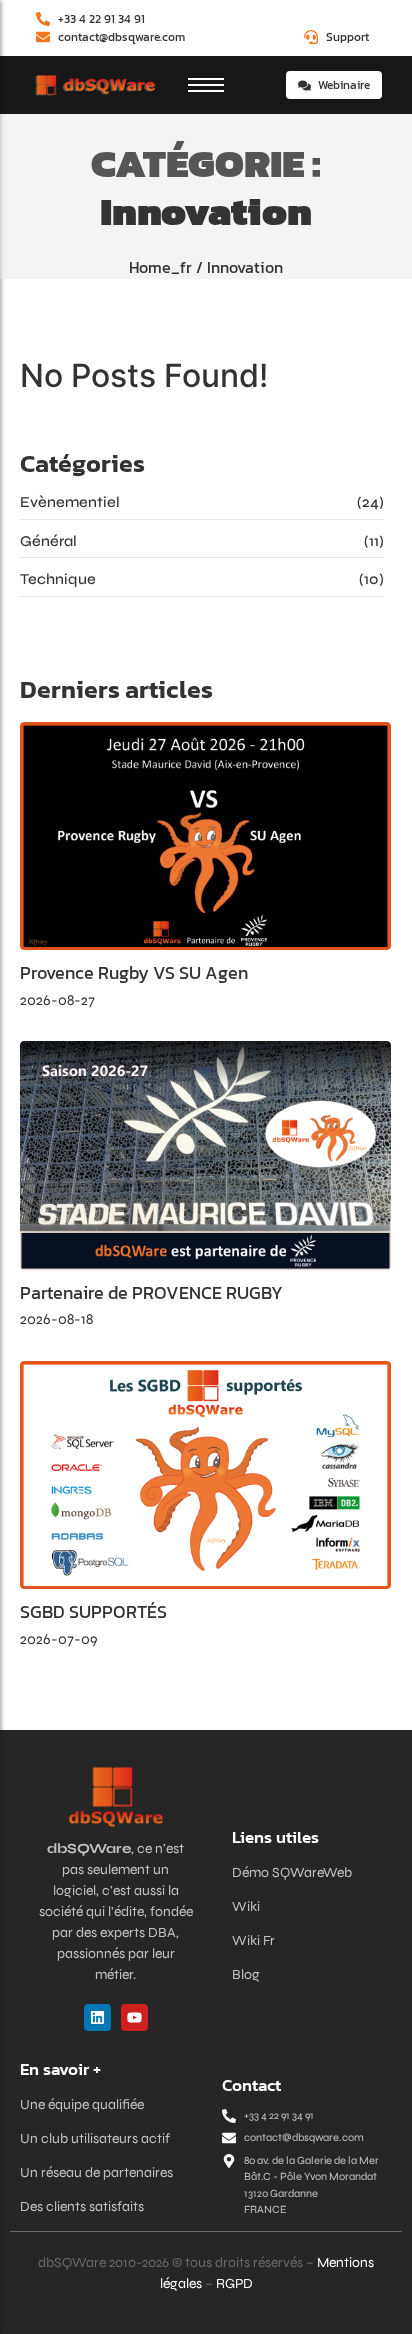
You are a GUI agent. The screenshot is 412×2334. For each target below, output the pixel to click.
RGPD (234, 2283)
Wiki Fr (253, 1940)
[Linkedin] (97, 2017)
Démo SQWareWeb (292, 1872)
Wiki (246, 1906)
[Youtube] (134, 2017)
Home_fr (160, 267)
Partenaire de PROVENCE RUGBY (151, 1293)
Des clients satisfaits (82, 2206)
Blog (246, 1974)
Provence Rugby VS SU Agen (134, 973)
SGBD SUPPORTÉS (93, 1612)
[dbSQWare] (94, 85)
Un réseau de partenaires (96, 2172)
